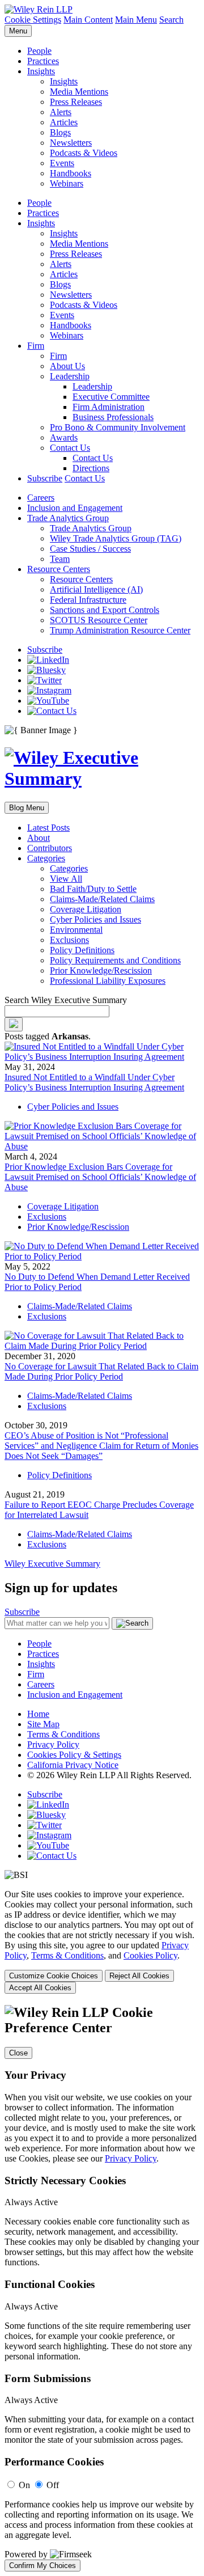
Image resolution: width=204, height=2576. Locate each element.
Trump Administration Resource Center (120, 630)
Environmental (76, 930)
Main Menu (136, 20)
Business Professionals (113, 417)
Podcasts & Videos (84, 153)
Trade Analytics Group (68, 518)
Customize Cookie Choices (54, 1976)
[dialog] (102, 1941)
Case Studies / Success (90, 549)
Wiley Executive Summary (52, 1564)
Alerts (61, 112)
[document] (102, 2288)
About (39, 838)
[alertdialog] (102, 2288)
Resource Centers (59, 569)
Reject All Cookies (139, 1976)
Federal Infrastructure (88, 600)
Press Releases (76, 102)
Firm (36, 346)
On (24, 2485)
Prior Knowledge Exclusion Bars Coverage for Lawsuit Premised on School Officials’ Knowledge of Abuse (100, 1177)
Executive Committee (111, 397)
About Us (67, 366)
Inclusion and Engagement (75, 508)
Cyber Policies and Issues (95, 919)
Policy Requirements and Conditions (115, 960)
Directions (91, 468)
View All (66, 879)
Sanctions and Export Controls (105, 610)
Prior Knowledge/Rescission (101, 970)
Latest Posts (48, 828)
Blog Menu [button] (27, 808)
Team (60, 559)
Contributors (50, 848)
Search (171, 20)
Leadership (70, 376)
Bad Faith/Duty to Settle (93, 889)
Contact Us (70, 448)
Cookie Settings (33, 20)
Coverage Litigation (86, 909)
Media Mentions (79, 92)
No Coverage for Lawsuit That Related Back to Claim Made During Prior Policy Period (101, 1371)
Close (18, 2053)
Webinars (67, 183)
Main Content (88, 20)
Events (62, 163)
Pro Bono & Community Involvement (118, 427)
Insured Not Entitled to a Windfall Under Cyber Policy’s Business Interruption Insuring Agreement (94, 1082)
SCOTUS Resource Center (99, 620)
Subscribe (45, 478)
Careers (41, 498)
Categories (46, 858)
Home (38, 1714)
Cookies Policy (150, 1955)
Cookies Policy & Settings (74, 1755)
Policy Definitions (82, 950)
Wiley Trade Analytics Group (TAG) (116, 538)
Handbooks (71, 173)
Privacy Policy (53, 1744)
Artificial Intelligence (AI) (96, 589)
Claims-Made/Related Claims (102, 899)
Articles (64, 122)
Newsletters (71, 143)
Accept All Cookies (40, 1988)
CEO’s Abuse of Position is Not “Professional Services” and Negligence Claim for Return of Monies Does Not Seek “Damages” (101, 1446)
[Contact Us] (52, 711)
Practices (43, 61)
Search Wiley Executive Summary (66, 1000)
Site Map (43, 1724)
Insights (41, 71)
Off (53, 2485)
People (39, 51)
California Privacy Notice (73, 1765)
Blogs (60, 132)
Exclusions (69, 940)
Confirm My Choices (42, 2566)
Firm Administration (109, 407)
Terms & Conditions (63, 1734)
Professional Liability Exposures (108, 981)
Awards (64, 437)
